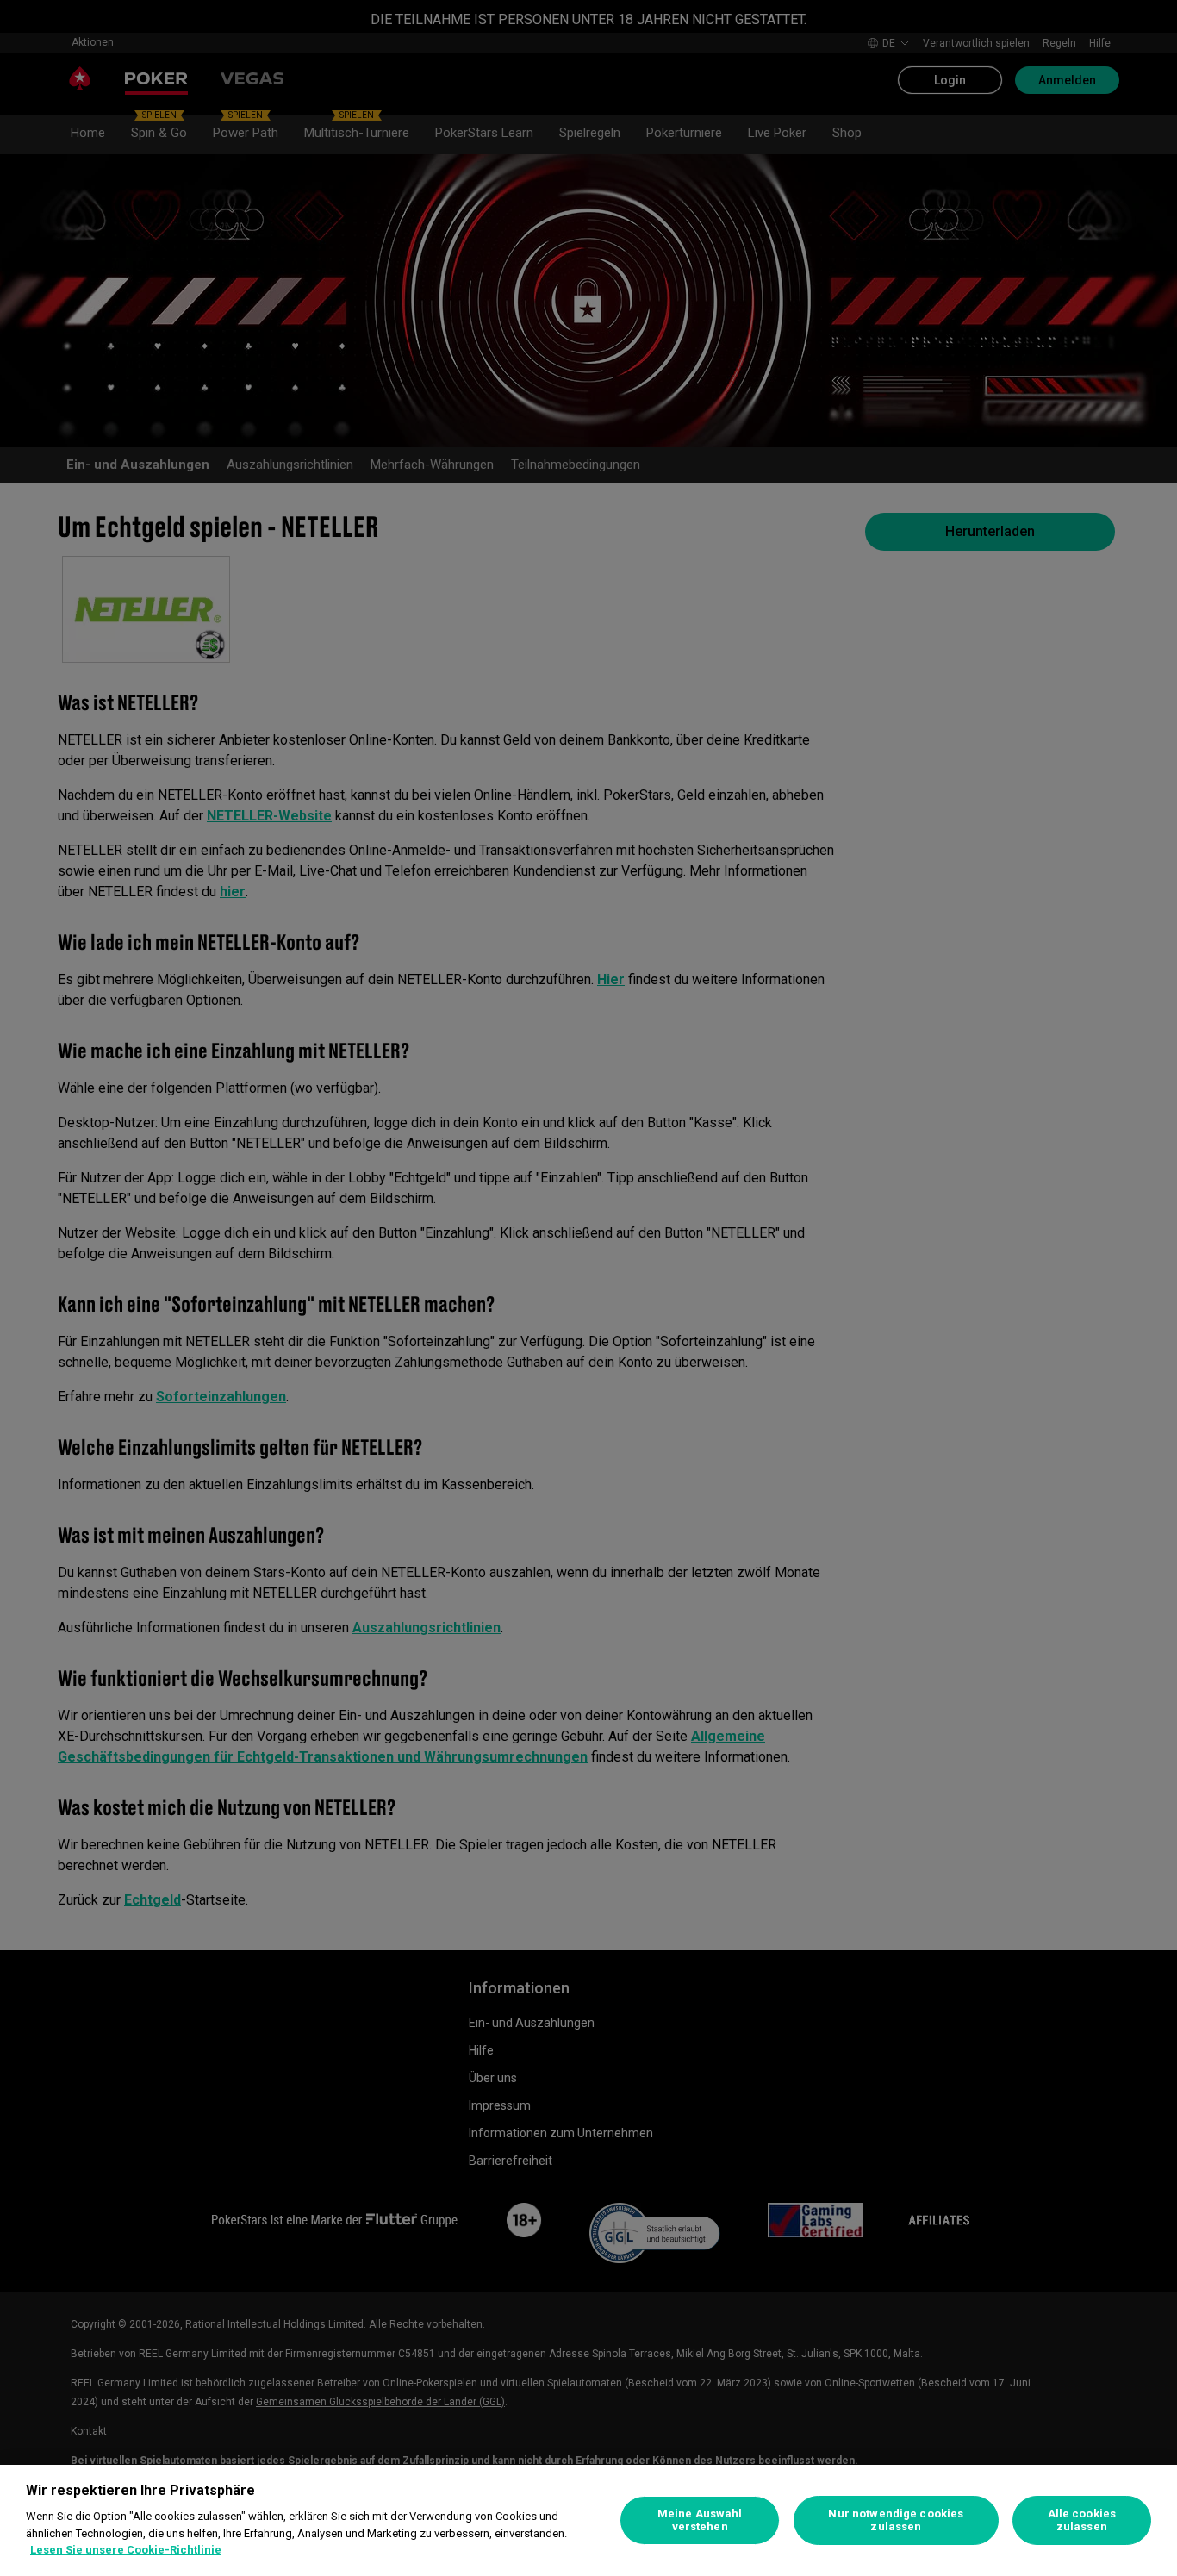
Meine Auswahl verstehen (700, 2520)
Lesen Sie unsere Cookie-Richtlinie (126, 2550)
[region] (588, 2520)
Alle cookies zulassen (1082, 2520)
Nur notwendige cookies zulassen (896, 2520)
